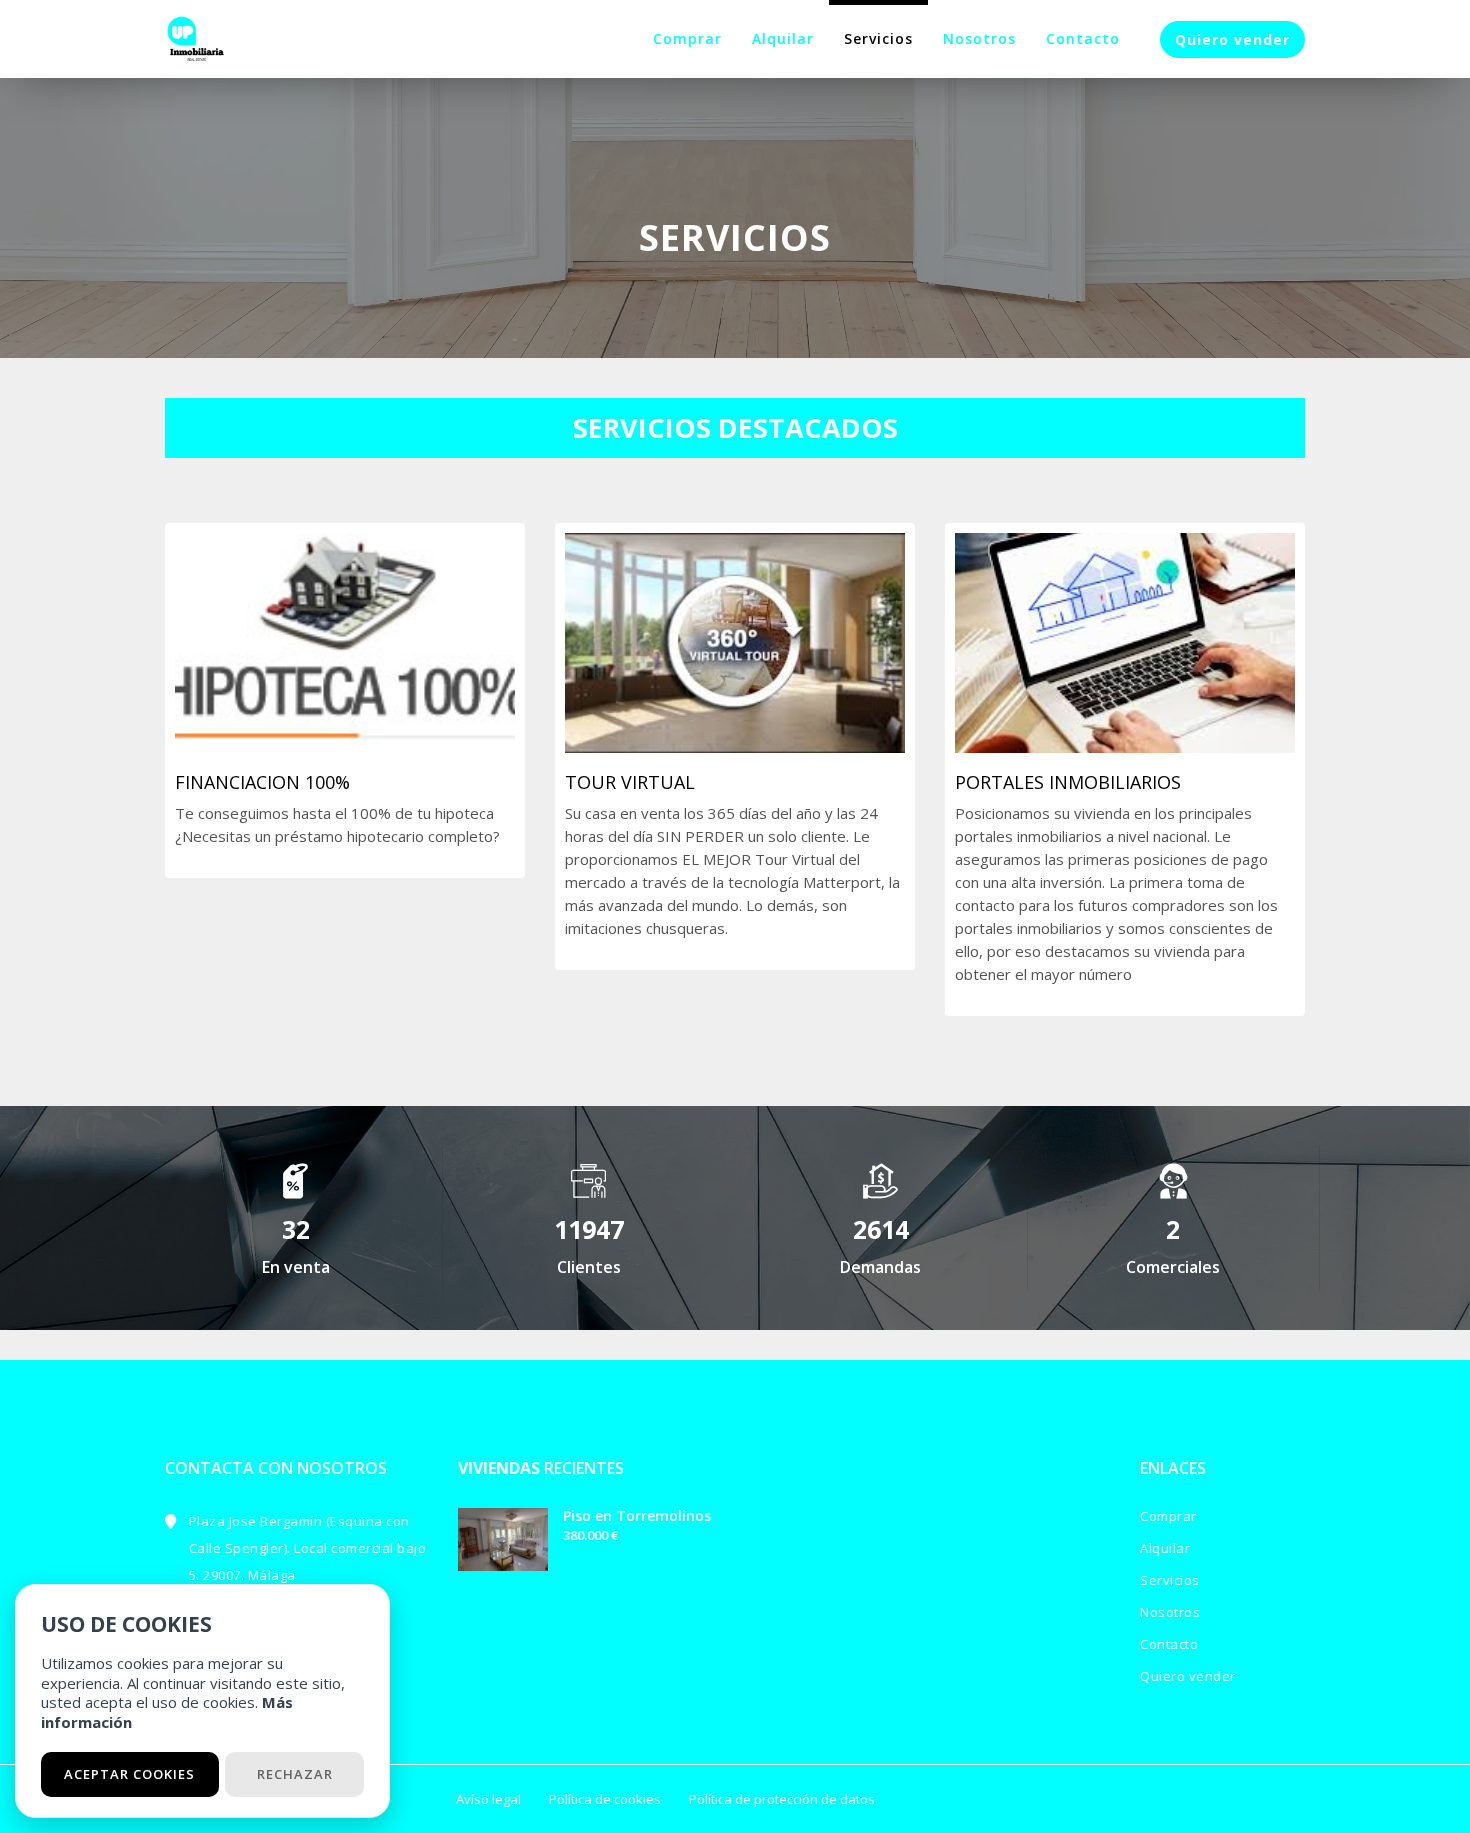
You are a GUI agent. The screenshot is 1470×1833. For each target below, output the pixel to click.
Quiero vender (1232, 39)
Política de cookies (605, 1799)
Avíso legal (488, 1799)
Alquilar (783, 38)
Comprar (687, 38)
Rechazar (295, 1774)
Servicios (878, 38)
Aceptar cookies (129, 1774)
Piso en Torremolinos (637, 1515)
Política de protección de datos (782, 1799)
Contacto (1083, 38)
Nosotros (979, 38)
